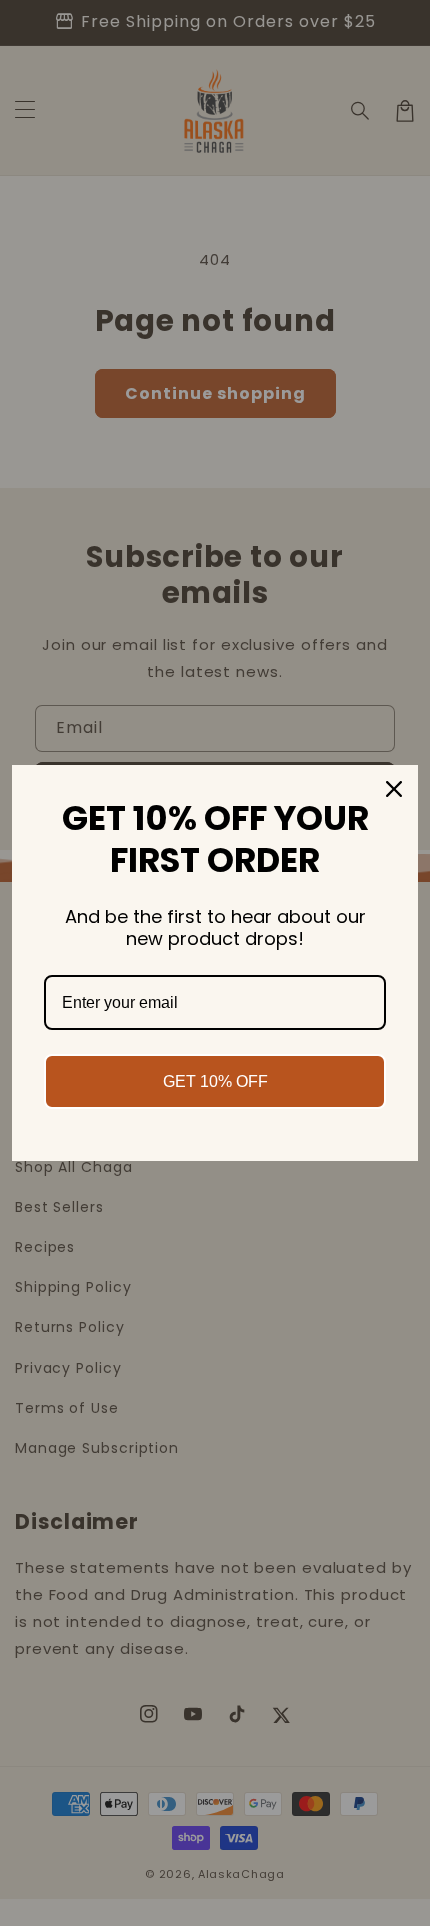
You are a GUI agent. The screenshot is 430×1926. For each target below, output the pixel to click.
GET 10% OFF (215, 1081)
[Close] (394, 789)
